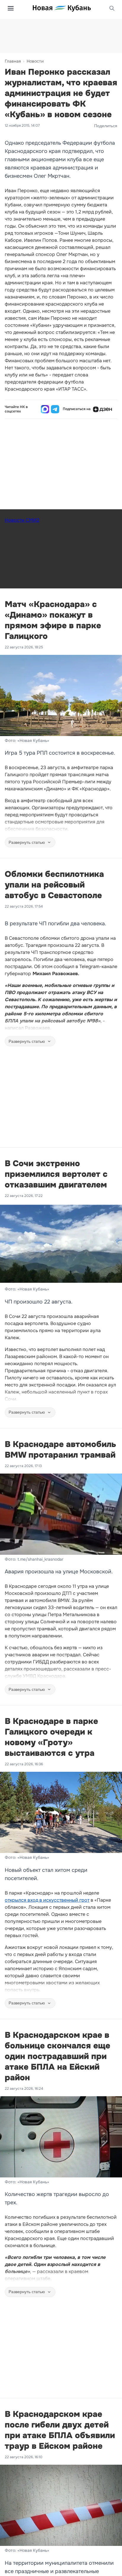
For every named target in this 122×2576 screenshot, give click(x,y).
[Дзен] (102, 409)
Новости (35, 61)
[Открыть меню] (11, 8)
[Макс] (45, 409)
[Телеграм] (55, 409)
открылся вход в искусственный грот (47, 1900)
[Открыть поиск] (112, 8)
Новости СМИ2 (22, 520)
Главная (13, 61)
